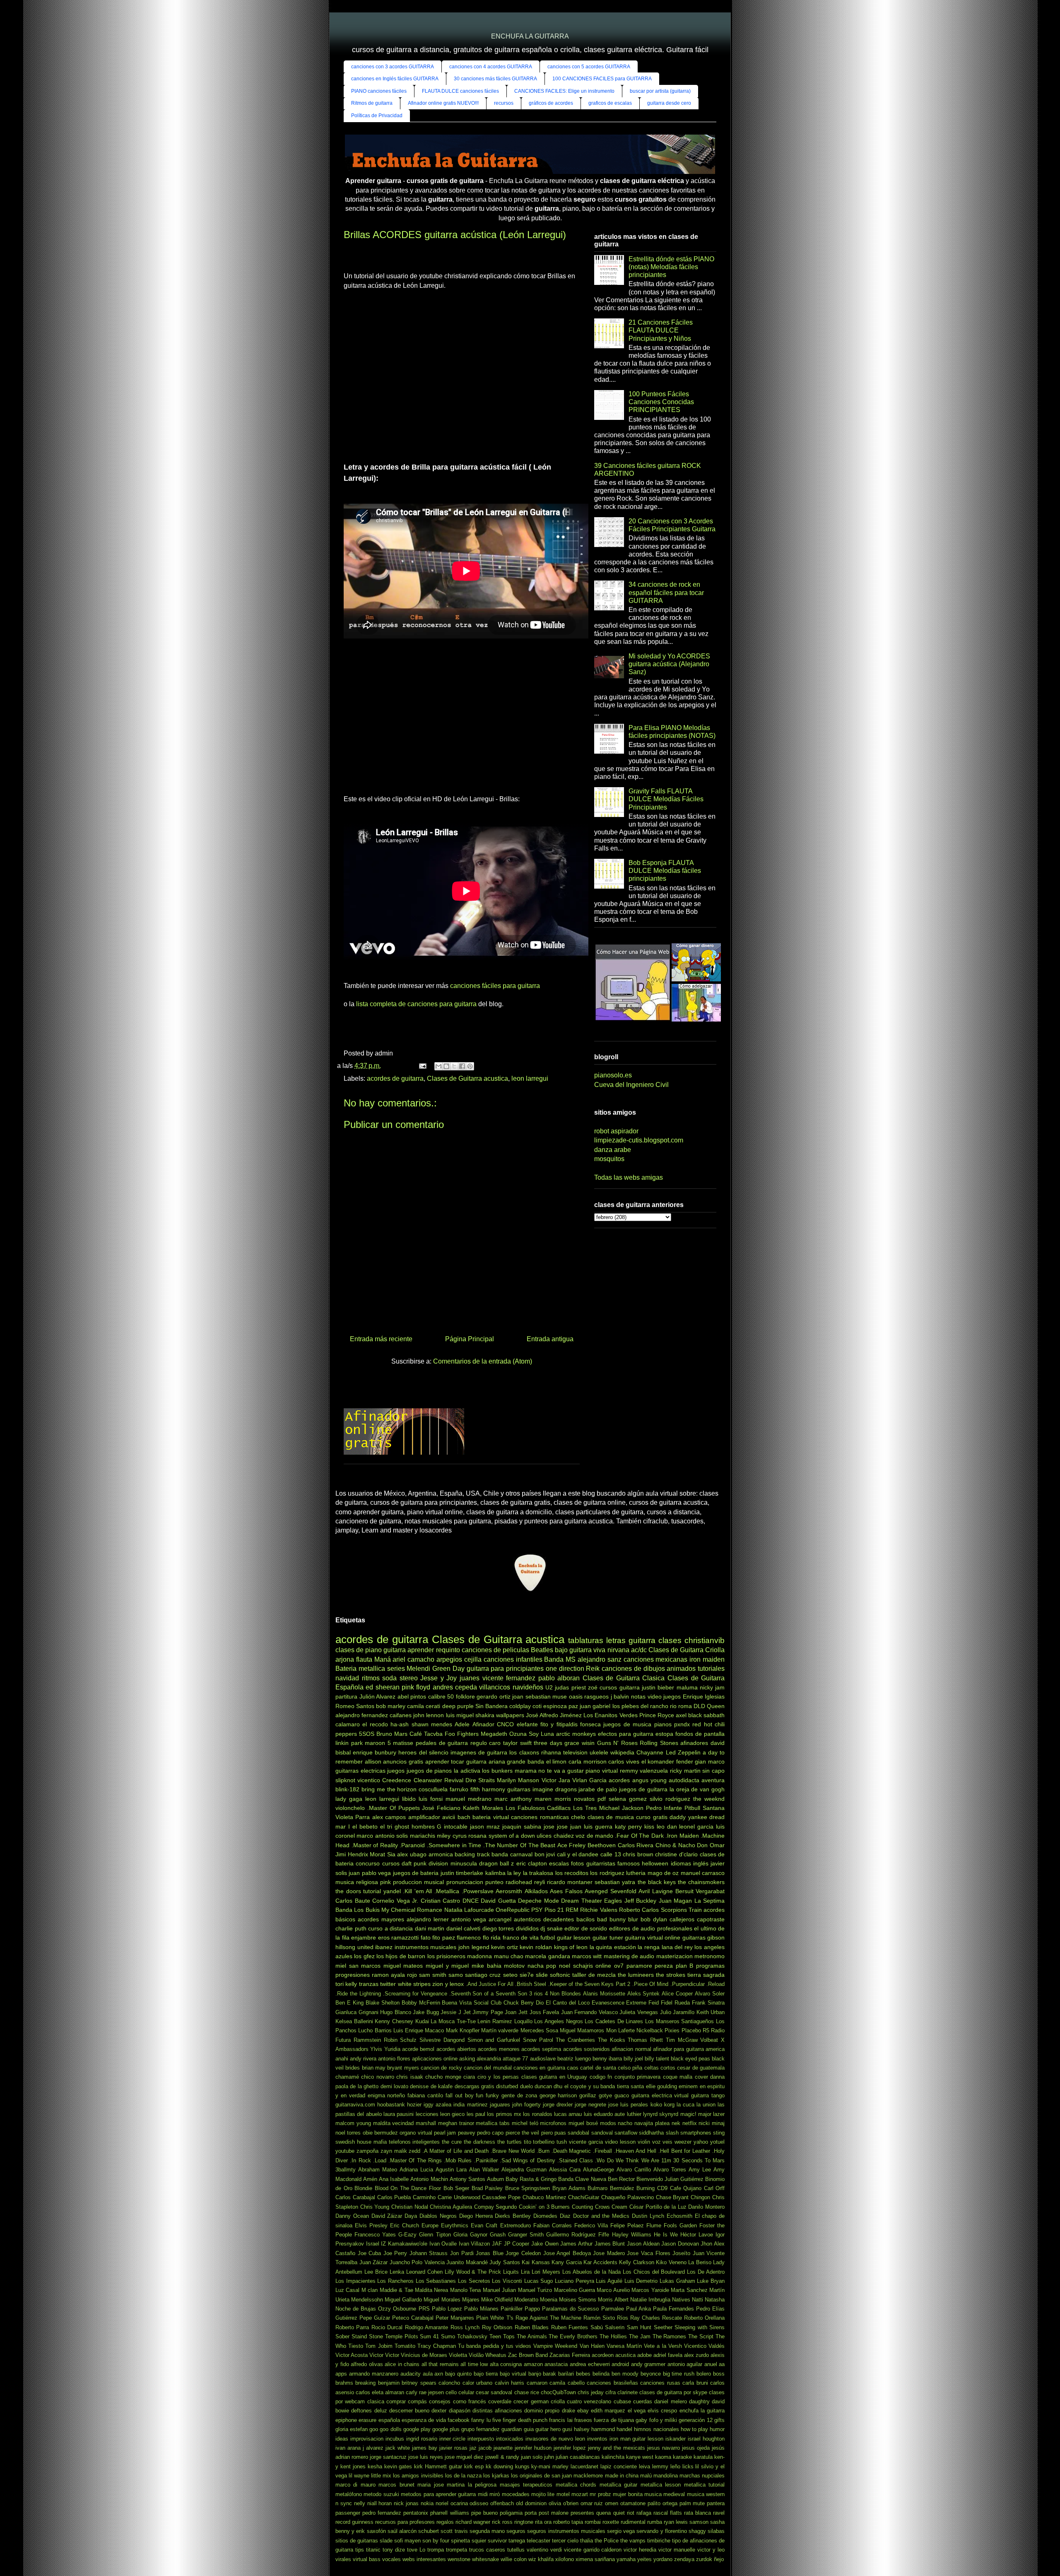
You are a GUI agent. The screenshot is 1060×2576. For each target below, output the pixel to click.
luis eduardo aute (605, 2114)
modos (608, 2123)
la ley (514, 1873)
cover (701, 2077)
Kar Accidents (600, 2262)
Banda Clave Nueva (582, 2179)
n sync (344, 2503)
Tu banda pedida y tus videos (495, 2346)
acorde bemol (418, 2049)
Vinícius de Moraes (424, 2355)
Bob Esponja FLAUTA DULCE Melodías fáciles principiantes (665, 871)
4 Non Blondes (563, 1994)
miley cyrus (452, 1836)
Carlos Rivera (636, 1845)
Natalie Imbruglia (650, 2300)
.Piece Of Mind (650, 1984)
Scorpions (674, 1910)
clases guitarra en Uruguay (554, 2077)
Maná (383, 1659)
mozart (580, 2494)
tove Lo (416, 2550)
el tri (386, 1827)
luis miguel (460, 1715)
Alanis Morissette (604, 1994)
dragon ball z (497, 1863)
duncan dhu (548, 2086)
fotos (577, 1863)
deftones (361, 2411)
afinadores (694, 1743)
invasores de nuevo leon (555, 2439)
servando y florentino (661, 2531)
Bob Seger (457, 2188)
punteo (494, 1882)
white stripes (414, 1984)
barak (549, 2374)
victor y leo (711, 2550)
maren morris (553, 1799)
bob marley (391, 1706)
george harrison (558, 2095)
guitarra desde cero (669, 103)
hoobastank (391, 2105)
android (620, 2364)
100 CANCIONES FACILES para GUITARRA (602, 79)
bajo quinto (458, 2374)
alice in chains (402, 2364)
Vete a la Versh (663, 2346)
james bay (425, 2448)
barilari (566, 2374)
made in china (622, 2476)
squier (479, 2541)
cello (451, 2392)
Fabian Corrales (553, 2225)
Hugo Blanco (396, 2012)
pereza (664, 1966)
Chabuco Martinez (544, 2197)
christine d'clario (676, 1854)
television (575, 1752)
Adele (462, 1724)
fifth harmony (488, 1789)
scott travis (454, 2531)
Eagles (613, 1901)
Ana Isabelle (394, 2179)
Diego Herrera (476, 2216)
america (715, 2049)
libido (409, 1799)
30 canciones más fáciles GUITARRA (495, 79)
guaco (622, 2095)
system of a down (512, 1836)
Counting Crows (591, 2207)
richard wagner (473, 2522)
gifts (719, 2420)
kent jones (353, 2466)
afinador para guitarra (678, 2049)
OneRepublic (513, 1910)
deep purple (458, 1706)
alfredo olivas (367, 2364)
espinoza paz (561, 1706)
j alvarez (373, 2448)
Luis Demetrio (641, 2281)
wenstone (459, 2559)
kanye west (640, 2457)
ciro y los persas (498, 2077)
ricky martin (685, 1771)
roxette (611, 2522)
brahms (344, 2383)
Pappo (532, 2309)
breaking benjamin (377, 2383)
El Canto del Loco (568, 2003)
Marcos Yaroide (650, 2290)
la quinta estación (613, 1947)
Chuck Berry (519, 2003)
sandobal (578, 2133)
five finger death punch (520, 2420)
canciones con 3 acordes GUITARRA (393, 67)
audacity (411, 2374)
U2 (549, 1687)
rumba (655, 2522)
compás (417, 2401)
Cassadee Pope (501, 2197)
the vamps (633, 2541)
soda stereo (400, 1678)
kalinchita (613, 2457)
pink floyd (416, 1687)
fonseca (590, 1724)
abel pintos (412, 1696)
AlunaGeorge (599, 2170)
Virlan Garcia (589, 1780)
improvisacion (367, 2439)
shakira (485, 1715)
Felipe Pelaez (627, 2225)
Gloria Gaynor (470, 2235)
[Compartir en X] (454, 1066)
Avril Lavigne (656, 1891)
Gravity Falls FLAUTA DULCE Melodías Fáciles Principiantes (666, 799)
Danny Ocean (352, 2216)
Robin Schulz (400, 2040)
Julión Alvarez (378, 1696)
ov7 (619, 1966)
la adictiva (467, 1771)
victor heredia (640, 2550)
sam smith (433, 1975)
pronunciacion (465, 1882)
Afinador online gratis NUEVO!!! (443, 103)
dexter (439, 2411)
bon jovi (545, 1854)
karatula (703, 2457)
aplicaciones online (435, 2059)
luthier (634, 2114)
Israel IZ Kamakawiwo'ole (397, 2244)
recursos (504, 103)
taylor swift (517, 1743)
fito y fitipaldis (559, 1724)
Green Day (448, 1669)
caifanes (401, 1715)
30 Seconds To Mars (699, 2160)
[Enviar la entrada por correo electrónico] (422, 1066)
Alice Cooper (677, 1994)
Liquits (511, 2272)
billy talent (657, 2059)
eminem (688, 2086)
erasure (367, 2420)
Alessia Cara (565, 2170)
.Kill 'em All (417, 1891)
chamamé (347, 2077)
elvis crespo (662, 2411)
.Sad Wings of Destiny (528, 2160)
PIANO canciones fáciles (379, 91)
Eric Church (405, 2225)
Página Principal (470, 1339)
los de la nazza (463, 2476)
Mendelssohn (367, 2300)
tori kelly (346, 1984)
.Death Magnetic (571, 2151)
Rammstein (367, 2040)
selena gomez (628, 1799)
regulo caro (486, 1743)
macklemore (588, 2476)
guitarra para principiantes (505, 1669)
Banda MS (560, 1659)
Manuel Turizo (535, 2290)
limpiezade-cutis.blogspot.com (639, 1140)
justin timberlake (462, 1873)
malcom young (353, 2123)
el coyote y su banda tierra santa (604, 2086)
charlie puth (351, 1928)
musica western (706, 2494)
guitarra (395, 1650)
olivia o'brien (564, 2503)
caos (573, 2068)
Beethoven (602, 1845)
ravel (719, 2513)
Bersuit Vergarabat (700, 1891)
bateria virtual (490, 1817)
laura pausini (399, 2114)
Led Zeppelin (683, 1752)
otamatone (633, 2503)
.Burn (543, 2151)
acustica (625, 2355)
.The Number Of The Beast (519, 1845)
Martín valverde (500, 2030)
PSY (537, 1910)
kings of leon (571, 1947)
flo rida (492, 1937)
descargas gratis (475, 2086)
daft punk (414, 1863)
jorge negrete (590, 2105)
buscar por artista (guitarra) (660, 91)
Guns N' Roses (617, 1743)
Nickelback (650, 2030)
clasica (376, 2401)
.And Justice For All (490, 1984)
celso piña (630, 2068)
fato (426, 1937)
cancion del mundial (488, 2068)
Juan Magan (676, 1901)
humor (717, 2429)
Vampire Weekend (555, 2346)
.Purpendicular (688, 1984)
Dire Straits (480, 1780)
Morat (377, 1854)
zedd (414, 2151)
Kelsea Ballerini (354, 2021)
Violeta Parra (353, 1817)
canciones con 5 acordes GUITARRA (589, 67)
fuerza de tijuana (614, 2420)
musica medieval (665, 2494)
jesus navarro (664, 2448)
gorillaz (588, 2095)
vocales (391, 2559)
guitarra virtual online (653, 1937)
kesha (375, 2466)
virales (343, 2559)
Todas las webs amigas (629, 1177)
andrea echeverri (590, 2364)
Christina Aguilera (451, 2207)
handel (624, 2429)
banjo (535, 2374)
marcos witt (587, 1956)
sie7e (527, 1975)
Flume (654, 2225)
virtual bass (367, 2559)
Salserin (615, 2327)
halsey (582, 2429)
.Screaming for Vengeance (415, 1994)
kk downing (499, 2466)
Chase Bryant (672, 2197)
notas (638, 1696)
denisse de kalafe (431, 2086)
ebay (583, 2411)
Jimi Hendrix (352, 1854)
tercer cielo (565, 2541)
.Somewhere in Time (454, 1845)
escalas (559, 1863)
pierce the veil (523, 2133)
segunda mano (487, 2531)
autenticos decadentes (544, 1919)
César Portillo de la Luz (658, 2207)
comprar (396, 2401)
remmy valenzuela (644, 1771)
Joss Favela (544, 2012)
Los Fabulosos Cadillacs (538, 1808)
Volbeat (709, 2040)
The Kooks (612, 2040)
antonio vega (469, 1919)
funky (492, 2095)
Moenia (549, 2300)
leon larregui (530, 1078)
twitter (388, 1984)
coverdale (500, 2401)
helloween (655, 1863)
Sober (342, 2336)
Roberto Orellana (704, 2318)
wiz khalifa (541, 2559)
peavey (467, 2133)
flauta (364, 1659)
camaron (537, 2383)
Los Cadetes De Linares (614, 2021)
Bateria (346, 1669)
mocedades (516, 2494)
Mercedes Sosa (539, 2030)
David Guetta (498, 1901)
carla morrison (588, 1762)
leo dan (667, 1827)
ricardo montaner (570, 1882)
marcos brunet (396, 2485)
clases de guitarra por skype (673, 2392)
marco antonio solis (382, 1836)
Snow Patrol (538, 2040)
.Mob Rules (458, 2160)
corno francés (470, 2401)
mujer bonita (628, 2494)
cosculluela (433, 1789)
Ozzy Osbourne (397, 2309)
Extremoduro (516, 2225)
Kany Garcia (567, 2262)
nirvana (618, 1650)
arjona (345, 1659)
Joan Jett (516, 2012)
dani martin (430, 1928)
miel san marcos (358, 1966)
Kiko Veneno (671, 2262)
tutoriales (711, 1669)
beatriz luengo (574, 2059)
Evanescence (608, 2003)
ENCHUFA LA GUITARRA (530, 36)
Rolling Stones (659, 1743)
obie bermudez (380, 2133)
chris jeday (591, 2392)
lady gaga (349, 1799)
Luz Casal (347, 2290)
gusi (567, 2429)
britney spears (419, 2383)
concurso (368, 1863)
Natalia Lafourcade (469, 1910)
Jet (467, 2012)
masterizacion (675, 1956)
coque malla (678, 2077)
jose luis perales (628, 2105)
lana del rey (677, 1947)
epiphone (346, 2420)
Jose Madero (609, 2253)
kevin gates (398, 2466)
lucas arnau (568, 2114)
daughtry (699, 2401)
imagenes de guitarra (479, 1752)
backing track (472, 1854)
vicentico (369, 1780)
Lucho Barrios (375, 2030)
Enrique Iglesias (704, 1696)
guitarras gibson (704, 1937)
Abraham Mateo (378, 2170)
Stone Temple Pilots (394, 2336)
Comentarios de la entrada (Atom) (483, 1361)
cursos (391, 1863)
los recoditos (572, 1873)
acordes (619, 1780)
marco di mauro (355, 2485)
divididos (527, 1928)
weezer (683, 2142)
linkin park (349, 1743)
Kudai (422, 2021)
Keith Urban (711, 2012)
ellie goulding (661, 2086)
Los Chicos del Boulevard (654, 2272)
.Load (380, 2160)
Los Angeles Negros (558, 2021)
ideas (342, 2439)
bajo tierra (486, 2374)
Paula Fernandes (673, 2309)
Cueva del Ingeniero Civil (631, 1085)
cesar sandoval (494, 2392)
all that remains (440, 2364)
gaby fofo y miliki (656, 2420)
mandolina (666, 2476)
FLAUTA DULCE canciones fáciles (460, 91)
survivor (497, 2541)
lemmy (660, 2466)
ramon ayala (388, 1975)
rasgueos (596, 1696)
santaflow (626, 2133)
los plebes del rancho (640, 1706)
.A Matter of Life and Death (455, 2151)
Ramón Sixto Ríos (606, 2318)
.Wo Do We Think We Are (627, 2160)
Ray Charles (645, 2318)
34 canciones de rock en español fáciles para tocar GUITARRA (666, 592)
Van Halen (592, 2346)
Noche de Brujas (356, 2309)
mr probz (600, 2494)
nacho (625, 2123)
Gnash (498, 2235)
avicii (449, 1817)
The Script (701, 2336)
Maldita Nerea (431, 2290)
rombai (593, 2522)
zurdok (704, 2559)
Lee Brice (376, 2272)
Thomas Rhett (645, 2040)
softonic (560, 1975)
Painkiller (512, 2309)
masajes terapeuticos (526, 2485)
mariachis (423, 1836)
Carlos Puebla (394, 2197)
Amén (370, 2179)
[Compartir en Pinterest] (470, 1066)
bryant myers (403, 2068)
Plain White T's (495, 2318)
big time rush (679, 2374)
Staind (359, 2336)
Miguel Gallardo (403, 2300)
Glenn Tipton (435, 2235)
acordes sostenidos (587, 2049)
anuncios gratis (403, 1762)
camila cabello (567, 2383)
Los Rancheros (395, 2281)
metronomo (709, 1956)
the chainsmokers (701, 1882)
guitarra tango (708, 2095)
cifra (611, 2392)
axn (439, 2374)
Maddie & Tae (396, 2290)
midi (483, 2494)
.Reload (715, 1984)
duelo (526, 2086)
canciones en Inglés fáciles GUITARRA (395, 79)
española (389, 2420)
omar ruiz (592, 2503)
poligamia (511, 2513)
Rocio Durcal (387, 2327)
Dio (540, 2003)
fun (479, 2095)
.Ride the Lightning (358, 1994)
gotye (605, 2095)
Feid (654, 2003)
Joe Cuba (370, 2253)
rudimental (633, 2522)
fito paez (444, 1937)
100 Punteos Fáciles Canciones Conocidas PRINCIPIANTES (661, 402)
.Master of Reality (375, 1845)
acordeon (603, 2355)
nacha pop (542, 1966)
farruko (459, 1789)
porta (531, 2513)
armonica (441, 1854)
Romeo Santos (355, 1706)
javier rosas (453, 2448)
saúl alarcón (402, 2531)
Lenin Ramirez (495, 2021)
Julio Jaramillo (677, 2012)
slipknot (345, 1780)
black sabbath (706, 1715)
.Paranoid (412, 1845)
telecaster (538, 2541)
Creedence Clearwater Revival (423, 1780)
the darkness (479, 2142)
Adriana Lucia (416, 2170)
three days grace (556, 1743)
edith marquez (608, 2411)
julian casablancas (578, 2457)
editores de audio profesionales (651, 1928)
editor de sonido (586, 1928)
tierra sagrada (706, 1975)
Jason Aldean (643, 2244)
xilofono (565, 2559)
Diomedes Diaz (552, 2216)
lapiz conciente (619, 2466)
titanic (373, 2550)
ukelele (599, 1752)
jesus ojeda (696, 2448)
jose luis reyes (426, 2457)
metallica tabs (493, 2123)
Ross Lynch (465, 2327)
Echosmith (679, 2216)
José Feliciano (441, 1808)
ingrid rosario (422, 2439)
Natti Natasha (708, 2300)
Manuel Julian (499, 2290)
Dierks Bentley (513, 2216)
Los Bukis (367, 1910)
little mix (381, 2476)
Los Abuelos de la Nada (591, 2272)
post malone (554, 2513)
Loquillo (523, 2021)
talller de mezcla (594, 1975)
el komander (658, 1762)
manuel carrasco (703, 1873)
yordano (663, 2559)
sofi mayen (407, 2541)
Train (695, 1910)
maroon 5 (378, 1743)
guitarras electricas (360, 1771)
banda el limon (547, 1762)
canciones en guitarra (539, 2068)
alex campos (389, 1817)
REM (572, 1910)
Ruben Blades (532, 2327)
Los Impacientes (355, 2281)
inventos (597, 2439)
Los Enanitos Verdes (610, 1715)
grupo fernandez (481, 2429)
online (603, 1966)
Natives (681, 2300)
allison (373, 1762)
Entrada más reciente (381, 1339)
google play (417, 2429)
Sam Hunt (639, 2327)
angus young (649, 1780)
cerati (433, 1706)
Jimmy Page (488, 2012)
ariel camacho (413, 1659)
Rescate (672, 2318)
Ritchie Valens (599, 1910)
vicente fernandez (509, 1678)
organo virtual (416, 2133)
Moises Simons (578, 2300)
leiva (644, 2466)
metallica (372, 1669)
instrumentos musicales (426, 1947)
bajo (561, 1650)
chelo (578, 1817)
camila (416, 1706)
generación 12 (695, 2420)
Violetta (458, 2355)
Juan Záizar (374, 2262)
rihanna (551, 1752)
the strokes (671, 1975)
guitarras (519, 1789)
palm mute (692, 2503)
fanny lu (481, 2420)
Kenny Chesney (394, 2021)
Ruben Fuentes (570, 2327)
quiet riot (624, 2513)
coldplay (520, 1706)
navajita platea (652, 2123)
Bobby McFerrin (421, 2003)
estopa (664, 1734)
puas (560, 2133)
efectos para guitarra (626, 1734)
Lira (525, 2272)
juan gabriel (595, 1706)
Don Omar (711, 1845)
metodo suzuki (381, 2494)
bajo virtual (513, 2374)
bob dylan (654, 1919)
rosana (477, 1836)
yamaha (626, 2559)
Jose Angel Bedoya (567, 2253)
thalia (587, 2541)
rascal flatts (668, 2513)
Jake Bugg (426, 2012)
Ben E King (349, 2003)
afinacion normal (631, 2049)
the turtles (510, 2142)
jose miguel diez (464, 2457)
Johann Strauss (429, 2253)
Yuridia (392, 2049)
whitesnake (485, 2559)
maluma (687, 1687)
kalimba (495, 1873)
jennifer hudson (533, 2448)
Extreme (636, 2003)
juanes (470, 1678)
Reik (593, 1669)
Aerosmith (509, 1891)
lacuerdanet (584, 2466)
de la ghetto (364, 2086)
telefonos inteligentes (414, 2142)
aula (428, 2374)
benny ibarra (607, 2059)
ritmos (371, 1678)
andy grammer (648, 2364)
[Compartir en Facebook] (462, 1066)
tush (562, 2142)
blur (633, 1919)
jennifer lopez (570, 2448)
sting (719, 2133)
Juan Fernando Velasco (589, 2012)
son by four (436, 2541)
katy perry (628, 1827)
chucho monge (443, 2077)
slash (672, 2133)
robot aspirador (616, 1131)
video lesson (620, 2142)
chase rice (527, 2392)
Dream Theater (582, 1901)
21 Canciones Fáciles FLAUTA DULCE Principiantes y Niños (661, 330)
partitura (346, 1696)
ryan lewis (676, 2522)
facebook (459, 2420)
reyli (540, 1882)
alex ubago (412, 1854)
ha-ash (400, 1724)
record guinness (354, 2522)
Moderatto (526, 2300)
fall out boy (460, 2095)
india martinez (470, 2105)
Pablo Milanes (481, 2309)
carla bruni (695, 2383)
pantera (716, 2503)
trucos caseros (487, 2550)
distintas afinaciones (497, 2411)
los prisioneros (446, 1956)
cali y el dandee (578, 1854)
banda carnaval (512, 1854)
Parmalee (613, 2309)
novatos (584, 1799)
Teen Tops (502, 2336)
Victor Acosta (352, 2355)
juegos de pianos (429, 1771)
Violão (476, 2355)
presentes (582, 2513)
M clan (370, 2290)
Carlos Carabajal (355, 2197)
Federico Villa (591, 2225)
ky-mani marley (550, 2466)
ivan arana (348, 2448)
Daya (411, 2216)
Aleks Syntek (644, 1994)
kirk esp (474, 2466)
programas (710, 1966)
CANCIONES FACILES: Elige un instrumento (564, 91)
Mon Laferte (620, 2030)
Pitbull (692, 1808)
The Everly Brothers (573, 2336)
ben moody (625, 2374)
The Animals (532, 2336)
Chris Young (375, 2207)
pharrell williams (449, 2513)
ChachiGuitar (584, 2197)
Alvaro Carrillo (634, 2170)
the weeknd (709, 1799)
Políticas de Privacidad (377, 116)
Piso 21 (554, 1910)
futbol (548, 1937)
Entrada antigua (550, 1339)
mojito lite (543, 2494)
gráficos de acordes (551, 103)
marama (526, 1771)
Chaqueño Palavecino (628, 2197)
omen (612, 2503)
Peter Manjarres (455, 2318)
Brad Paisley (487, 2188)
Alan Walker (484, 2170)
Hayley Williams (632, 2235)
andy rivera (363, 2059)
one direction (565, 1669)
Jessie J (451, 2012)
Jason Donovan (680, 2244)
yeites (644, 2559)
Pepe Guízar (375, 2318)
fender (685, 1762)
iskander (676, 2439)
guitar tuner (608, 1937)
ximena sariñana (595, 2559)
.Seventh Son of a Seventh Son (488, 1994)
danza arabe (613, 1150)
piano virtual (602, 1771)
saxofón (376, 2531)
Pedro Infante (664, 1808)
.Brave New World (513, 2151)
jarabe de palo (598, 1789)
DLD (699, 1706)
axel (681, 1715)
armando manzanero (374, 2374)
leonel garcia (696, 1827)
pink (385, 1882)
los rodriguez (607, 1873)
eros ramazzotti (399, 1937)
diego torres (498, 1928)
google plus (446, 2429)
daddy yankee (688, 1817)
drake (569, 2411)
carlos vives (624, 1762)
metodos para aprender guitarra (438, 2494)
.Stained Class (575, 2160)
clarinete (628, 2392)
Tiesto (356, 2346)
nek (676, 2123)
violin (644, 2142)
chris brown (638, 1854)
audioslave (543, 2059)
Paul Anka (638, 2309)
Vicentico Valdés (704, 2346)
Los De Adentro (706, 2272)
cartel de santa (598, 2068)
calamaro (348, 1724)
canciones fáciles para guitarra (495, 986)
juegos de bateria (416, 1873)
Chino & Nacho (675, 1845)
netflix (690, 2123)
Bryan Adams (569, 2188)
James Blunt (610, 2244)
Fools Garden (680, 2225)
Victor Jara (556, 1780)
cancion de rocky (441, 2068)
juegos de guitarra (643, 1789)
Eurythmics (455, 2225)
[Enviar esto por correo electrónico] (438, 1066)
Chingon (700, 2197)
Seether (663, 2327)
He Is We (666, 2235)
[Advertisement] (462, 376)
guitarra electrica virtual (660, 2095)
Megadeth (494, 1734)
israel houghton (706, 2439)
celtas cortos (660, 2068)
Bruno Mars (392, 1734)
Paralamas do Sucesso (570, 2309)
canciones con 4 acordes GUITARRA (491, 67)
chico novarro (377, 2077)
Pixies (672, 2030)
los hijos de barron (401, 1956)
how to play (694, 2429)
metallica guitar (618, 2485)
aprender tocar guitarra (456, 1762)
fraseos (583, 2420)
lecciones (427, 2114)
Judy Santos (505, 2262)
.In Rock (360, 2160)
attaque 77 (515, 2059)
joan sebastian (531, 1696)
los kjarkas (496, 2476)
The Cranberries (575, 2040)
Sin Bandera (491, 1706)
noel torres (348, 2133)
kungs (522, 2466)
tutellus (516, 2550)
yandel (392, 1891)
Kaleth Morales (483, 1808)
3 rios (536, 1994)
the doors (348, 1891)
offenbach (502, 2503)
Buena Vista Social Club (472, 2003)
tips (360, 2550)
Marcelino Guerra (575, 2290)
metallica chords (576, 2485)
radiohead (519, 1882)
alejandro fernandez (362, 1715)
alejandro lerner (428, 1919)
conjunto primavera (637, 2077)
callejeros (682, 1919)
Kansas (541, 2262)
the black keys (657, 1882)
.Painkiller (486, 2160)
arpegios (449, 1659)
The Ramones (670, 2336)
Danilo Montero (706, 2207)
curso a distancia (390, 1928)
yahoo (701, 2142)
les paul (476, 2114)
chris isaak (410, 2077)
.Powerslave (478, 1891)
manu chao (509, 1956)
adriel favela (668, 2355)
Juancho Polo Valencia (417, 2262)
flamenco (469, 1937)
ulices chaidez (555, 1836)
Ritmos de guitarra (372, 103)
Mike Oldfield (497, 2300)
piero (547, 2133)
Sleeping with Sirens (700, 2327)
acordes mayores (381, 1919)
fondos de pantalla (700, 1734)
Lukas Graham (677, 2281)
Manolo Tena (465, 2290)
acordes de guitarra (395, 1078)
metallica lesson (661, 2485)
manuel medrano (469, 1799)
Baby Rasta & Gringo (531, 2179)
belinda (601, 2374)
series (396, 1669)
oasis (576, 1696)
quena (603, 2513)
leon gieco (452, 2114)
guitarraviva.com (355, 2105)
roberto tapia (568, 2522)
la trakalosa (538, 1873)
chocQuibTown (558, 2392)
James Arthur (576, 2244)
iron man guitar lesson (637, 2439)
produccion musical (418, 1882)
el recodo (375, 1724)
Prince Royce (657, 1715)
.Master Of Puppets (394, 1808)
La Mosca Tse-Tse (453, 2021)
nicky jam (712, 1687)
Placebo (691, 2030)
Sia (391, 1854)
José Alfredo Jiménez (554, 1715)
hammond (603, 2429)
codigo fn (601, 2077)
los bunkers (497, 1771)
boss (719, 2374)
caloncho (449, 2383)
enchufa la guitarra (702, 2411)
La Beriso (700, 2262)
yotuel (717, 2142)
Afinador (483, 1724)
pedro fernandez (382, 2513)
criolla (558, 2401)
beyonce (651, 2374)
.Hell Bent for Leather (684, 2151)
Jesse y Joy (438, 1678)
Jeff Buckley (641, 1901)
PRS (424, 2309)
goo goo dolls (385, 2429)
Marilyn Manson (518, 1780)
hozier (414, 2105)
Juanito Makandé (467, 2262)
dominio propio (542, 2411)
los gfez (364, 1956)
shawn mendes (432, 1724)
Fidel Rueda (675, 2003)
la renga (649, 1947)
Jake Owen (545, 2244)
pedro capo (490, 2133)
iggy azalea (437, 2105)
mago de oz (663, 1873)
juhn (549, 2457)
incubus (395, 2439)
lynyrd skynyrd (661, 2114)
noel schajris (576, 1966)
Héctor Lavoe (697, 2235)
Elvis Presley (371, 2225)
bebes (583, 2374)
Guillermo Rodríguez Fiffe (578, 2235)
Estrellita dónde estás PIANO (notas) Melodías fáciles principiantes (671, 267)
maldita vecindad (394, 2123)
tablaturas (586, 1640)
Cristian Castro (441, 1901)
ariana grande (507, 1762)
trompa (436, 2550)
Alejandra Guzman (524, 2170)
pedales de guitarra (442, 1743)
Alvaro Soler (710, 1994)
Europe (430, 2225)
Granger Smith (526, 2235)
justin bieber (658, 1687)
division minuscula (453, 1863)
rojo (412, 1975)
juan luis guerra (591, 1827)
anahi (342, 2059)
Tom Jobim (379, 2346)
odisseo (479, 2503)
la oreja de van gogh (697, 1789)
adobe (644, 2355)
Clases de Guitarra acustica (467, 1078)
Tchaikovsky (472, 2336)
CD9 (662, 2188)
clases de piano (359, 1650)
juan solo (532, 2457)
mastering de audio (629, 1956)
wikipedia (622, 1752)
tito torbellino (539, 2142)
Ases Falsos (566, 1891)
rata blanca (697, 2513)
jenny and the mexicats (617, 2448)
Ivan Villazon (475, 2244)
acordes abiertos (456, 2049)
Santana (714, 1808)
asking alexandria (480, 2059)
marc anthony (513, 1799)
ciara (469, 2077)
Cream (619, 2207)
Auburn (495, 2179)
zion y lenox (448, 1984)
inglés (701, 1863)
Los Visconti (507, 2281)
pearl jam (445, 2133)
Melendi (418, 1669)
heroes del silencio (423, 1752)
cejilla (473, 1659)
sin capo (713, 1771)
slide (542, 1975)
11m (666, 2160)
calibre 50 (441, 1696)
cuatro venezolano (589, 2401)
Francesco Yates (375, 2235)
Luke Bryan (711, 2281)
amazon (533, 2364)
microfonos (553, 2123)
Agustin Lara (451, 2170)
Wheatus (496, 2355)
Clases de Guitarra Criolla (687, 1650)
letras (616, 1640)
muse (560, 1696)
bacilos (585, 1919)
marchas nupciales (702, 2476)
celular (466, 2392)
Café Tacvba (426, 1734)
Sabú (597, 2327)
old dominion (531, 2503)
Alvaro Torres (670, 2170)
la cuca (685, 2105)
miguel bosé (583, 2123)
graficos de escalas (610, 103)
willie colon (514, 2559)
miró (495, 2494)
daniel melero (670, 2401)
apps (341, 2374)
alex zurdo (696, 2355)
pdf (602, 1799)
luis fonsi (431, 1799)
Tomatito (405, 2346)
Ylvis (376, 2049)
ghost (402, 1827)
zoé (593, 1687)
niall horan (380, 2503)
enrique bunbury (375, 1752)
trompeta (457, 2550)
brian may (374, 2068)
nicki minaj (712, 2123)
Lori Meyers (546, 2272)
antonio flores (394, 2059)
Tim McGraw (682, 2040)
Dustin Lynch (648, 2216)
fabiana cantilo (425, 2095)
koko (656, 2105)
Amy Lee (700, 2170)
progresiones (353, 1975)
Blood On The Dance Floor (408, 2188)
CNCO (505, 1724)
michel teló (525, 2123)
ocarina (459, 2503)
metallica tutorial (704, 2485)
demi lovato (394, 2086)
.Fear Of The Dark (639, 1836)
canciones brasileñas (612, 2383)
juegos (396, 1771)
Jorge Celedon (523, 2253)
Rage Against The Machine (548, 2318)
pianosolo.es (613, 1075)
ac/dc (639, 1650)
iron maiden (707, 1659)
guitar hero (548, 2429)
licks (688, 2466)
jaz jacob (481, 2448)
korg (669, 2105)
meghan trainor (456, 2123)
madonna (479, 1956)
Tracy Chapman (437, 2346)
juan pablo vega (370, 1873)
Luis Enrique (408, 2030)
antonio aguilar (685, 2364)
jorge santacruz (388, 2457)
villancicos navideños (511, 1687)
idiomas (681, 1863)
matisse (403, 1743)
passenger (348, 2513)
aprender (421, 1650)
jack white (398, 2448)
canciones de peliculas (495, 1650)
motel (563, 2494)
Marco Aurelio (613, 2290)
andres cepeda (455, 1687)
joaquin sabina (522, 1827)
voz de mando (594, 1836)
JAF (497, 2244)
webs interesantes (424, 2559)
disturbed (507, 2086)
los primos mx (504, 2114)
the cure (452, 2142)
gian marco (710, 1762)
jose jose (556, 1827)
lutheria (636, 1873)
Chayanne (650, 1752)
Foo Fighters (462, 1734)
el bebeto (365, 1827)
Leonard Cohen (424, 2272)
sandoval (602, 2133)
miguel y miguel (447, 1966)
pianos (663, 1724)
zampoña (367, 2151)
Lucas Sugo (539, 2281)
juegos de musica (627, 1724)
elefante (527, 1724)
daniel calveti (464, 1928)
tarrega (517, 2541)
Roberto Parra (352, 2327)
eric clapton (532, 1863)
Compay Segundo (496, 2207)
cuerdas (643, 2401)
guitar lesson (574, 1937)
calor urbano (477, 2383)
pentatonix (416, 2513)
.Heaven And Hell (635, 2151)
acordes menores (499, 2049)
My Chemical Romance (412, 1910)
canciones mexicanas (656, 1659)
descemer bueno (409, 2411)
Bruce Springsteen (528, 2188)
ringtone (524, 2522)
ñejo (719, 2559)
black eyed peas (690, 2059)
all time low (474, 2364)
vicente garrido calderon (593, 2550)
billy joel (633, 2059)
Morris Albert (613, 2300)
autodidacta (684, 1780)
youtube (345, 2151)
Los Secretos (474, 2281)
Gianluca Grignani (357, 2012)
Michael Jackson (621, 1808)
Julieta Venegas (639, 2012)
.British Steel (531, 1984)
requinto (448, 1650)
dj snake (552, 1928)
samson (699, 2522)
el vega (637, 2411)
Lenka (397, 2272)
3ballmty (346, 2170)
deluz (381, 2411)
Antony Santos (467, 2179)
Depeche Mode (538, 1901)
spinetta (460, 2541)
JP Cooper (517, 2244)
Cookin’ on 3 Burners (544, 2207)
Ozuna (518, 1734)
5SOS (367, 1734)
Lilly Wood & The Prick (473, 2272)
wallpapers (510, 1715)
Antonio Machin (429, 2179)
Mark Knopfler (463, 2030)
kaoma (663, 2457)
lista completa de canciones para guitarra (416, 1004)
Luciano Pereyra (575, 2281)
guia (529, 2429)
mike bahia (487, 1966)
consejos (440, 2401)
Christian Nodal (410, 2207)
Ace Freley (572, 1845)
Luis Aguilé (609, 2281)
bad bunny (611, 1919)
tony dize (394, 2550)
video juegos (664, 1696)
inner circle (453, 2439)
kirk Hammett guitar (438, 2466)
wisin (588, 1743)
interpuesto (481, 2439)
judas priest (570, 1687)
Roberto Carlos (639, 1910)
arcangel (500, 1919)
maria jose (430, 2485)
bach (464, 1817)
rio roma (681, 1706)
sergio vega (621, 2531)
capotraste (711, 1919)
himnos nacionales (656, 2429)
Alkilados (536, 1891)
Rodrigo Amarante (426, 2327)
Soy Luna (541, 1734)
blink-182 (347, 1789)
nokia (427, 2503)
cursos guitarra (619, 1687)
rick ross (502, 2522)
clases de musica (611, 1817)
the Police (607, 2541)
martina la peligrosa (472, 2485)
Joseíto (681, 2253)
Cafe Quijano (686, 2188)
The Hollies (613, 2336)
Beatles (542, 1650)
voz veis (662, 2142)
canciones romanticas (540, 1817)
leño (675, 2466)
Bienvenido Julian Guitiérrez (670, 2179)
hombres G (427, 1827)
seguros (516, 2531)
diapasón (460, 2411)
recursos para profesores (405, 2522)
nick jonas (406, 2503)
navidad (347, 1678)
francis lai (561, 2420)
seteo (510, 1975)
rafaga (644, 2513)
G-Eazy (407, 2235)
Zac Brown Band (528, 2355)
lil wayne (359, 2476)
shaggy (697, 2531)
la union (706, 2105)
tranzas (369, 1984)
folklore (465, 1696)
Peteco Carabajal (413, 2318)
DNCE (471, 1901)
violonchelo (350, 1808)
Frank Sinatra (708, 2003)
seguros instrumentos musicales (566, 2531)
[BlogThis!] (446, 1066)
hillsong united (354, 1947)
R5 (706, 2030)
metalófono (349, 2494)
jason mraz (485, 1827)
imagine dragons (555, 1789)
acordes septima (541, 2049)
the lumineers (636, 1975)
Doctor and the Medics (601, 2216)
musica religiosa (357, 1882)
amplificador (424, 1817)
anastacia (556, 2364)
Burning (646, 2188)
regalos (445, 2522)
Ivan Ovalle (443, 2244)
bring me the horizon (389, 1789)
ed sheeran (382, 1687)
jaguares (500, 2105)
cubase (622, 2401)
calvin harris (510, 2383)
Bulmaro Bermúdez (611, 2188)
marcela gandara (547, 1956)
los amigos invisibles (418, 2476)
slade (386, 2541)
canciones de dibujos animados (649, 1669)
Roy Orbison (497, 2327)
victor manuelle (677, 2550)
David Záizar (387, 2216)
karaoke (682, 2457)
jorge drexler (558, 2105)
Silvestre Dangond (442, 2040)
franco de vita (521, 1937)
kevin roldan (536, 1947)
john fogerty (526, 2105)
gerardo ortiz (494, 1696)
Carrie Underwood (459, 2197)
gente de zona (519, 2095)
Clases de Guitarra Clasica (624, 1678)
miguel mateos (403, 1966)
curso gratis (652, 1817)
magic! (688, 2114)
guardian (512, 2429)
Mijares (471, 2300)
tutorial (372, 1891)
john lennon (429, 1715)
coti (537, 1706)
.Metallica (447, 1891)
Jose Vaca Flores (648, 2253)
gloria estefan (352, 2429)
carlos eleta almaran (380, 2392)
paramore (639, 1966)
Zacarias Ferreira (570, 2355)
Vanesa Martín (624, 2346)
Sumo (448, 2336)
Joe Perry (395, 2253)
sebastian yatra (615, 1882)
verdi (556, 2550)
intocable (456, 1827)
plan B (685, 1966)
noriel (442, 2503)
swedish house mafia (361, 2142)
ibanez (384, 1947)
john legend (474, 1947)
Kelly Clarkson (637, 2262)
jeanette (503, 2448)
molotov (514, 1966)
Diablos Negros (438, 2216)
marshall (426, 2123)
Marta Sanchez (689, 2290)
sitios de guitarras (357, 2541)
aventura (713, 1780)
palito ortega (662, 2503)
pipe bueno (484, 2513)
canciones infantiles (513, 1659)
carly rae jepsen (425, 2392)
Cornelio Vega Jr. (395, 1901)
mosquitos (609, 1159)
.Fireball (602, 2151)
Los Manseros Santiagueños (679, 2021)
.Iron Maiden (682, 1836)
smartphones (696, 2133)
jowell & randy (502, 2457)
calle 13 (611, 1854)
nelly (360, 2503)
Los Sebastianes (436, 2281)
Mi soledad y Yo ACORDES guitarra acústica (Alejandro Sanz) (669, 664)
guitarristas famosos (613, 1863)
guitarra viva (587, 1650)
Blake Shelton (383, 2003)
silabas (716, 2531)
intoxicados (510, 2439)
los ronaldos (537, 2114)
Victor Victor (384, 2355)
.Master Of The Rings (415, 2160)
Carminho (424, 2197)
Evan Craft (484, 2225)
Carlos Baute (353, 1901)
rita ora (543, 2522)
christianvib (705, 1640)
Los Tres (585, 1808)
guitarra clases (655, 1640)
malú (646, 2476)
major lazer (711, 2114)
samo (456, 1975)
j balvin (620, 1696)
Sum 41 (429, 2336)
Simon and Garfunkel (494, 2040)
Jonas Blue (490, 2253)
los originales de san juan (541, 2476)
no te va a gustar (561, 1771)
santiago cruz (483, 1975)
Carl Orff (714, 2188)
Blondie (363, 2188)
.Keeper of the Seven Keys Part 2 (589, 1984)
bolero (704, 2374)
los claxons (524, 1752)
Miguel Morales (442, 2300)
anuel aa (715, 2364)
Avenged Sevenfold (611, 1891)
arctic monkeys (576, 1734)
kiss (649, 1827)
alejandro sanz (600, 1659)
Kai (526, 2262)
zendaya (684, 2559)
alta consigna (506, 2364)
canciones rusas (660, 2383)
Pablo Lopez (447, 2309)
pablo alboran (559, 1678)
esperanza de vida (424, 2420)
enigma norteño (387, 2095)
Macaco (434, 2030)
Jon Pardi (462, 2253)
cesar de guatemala (701, 2068)
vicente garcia (586, 2142)
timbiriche (659, 2541)
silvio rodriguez (670, 1799)
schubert (429, 2531)
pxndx (682, 1724)
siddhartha (651, 2133)
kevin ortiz (505, 1947)
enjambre (364, 1937)
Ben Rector (621, 2179)
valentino (537, 2550)
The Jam (640, 2336)
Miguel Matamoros (582, 2030)
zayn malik (394, 2151)
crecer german (531, 2401)
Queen (716, 1706)
